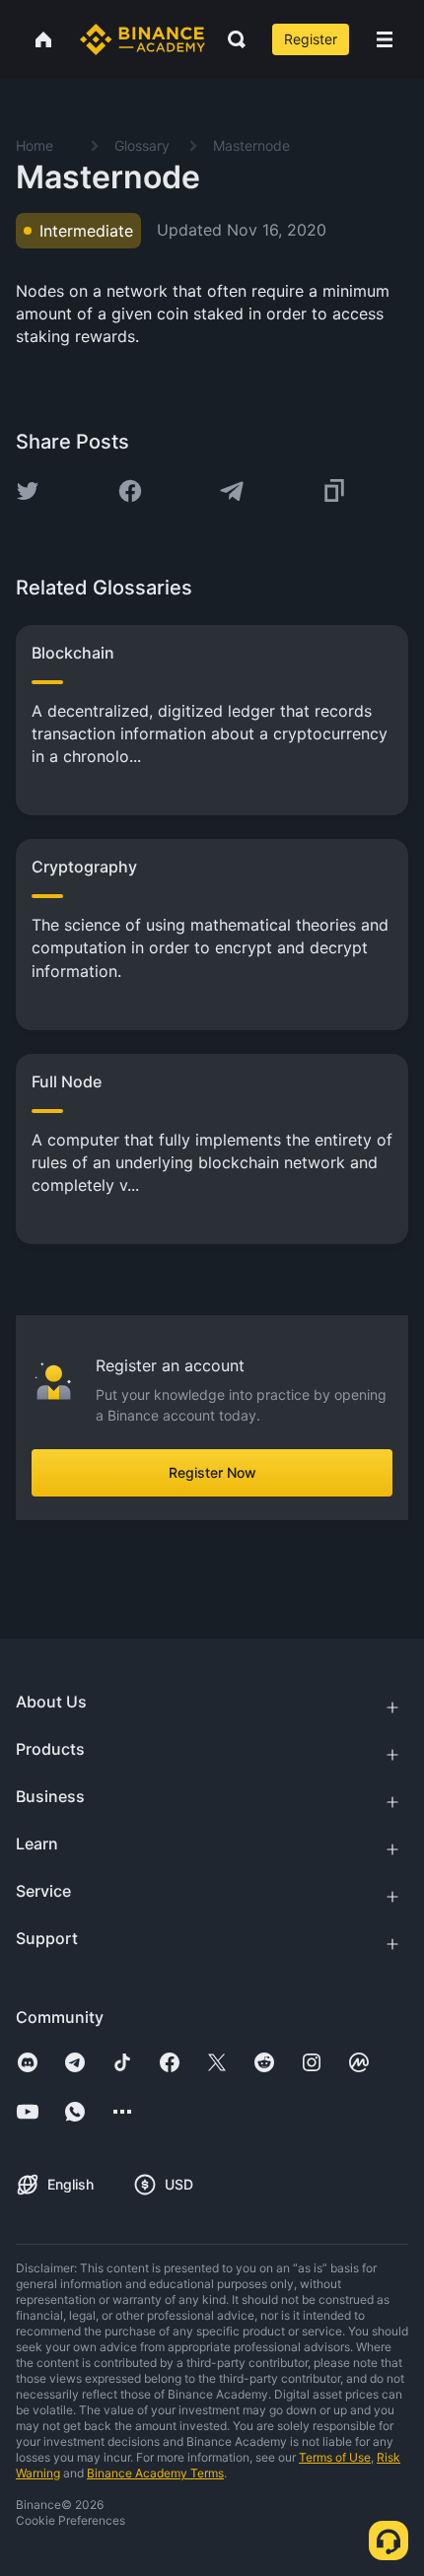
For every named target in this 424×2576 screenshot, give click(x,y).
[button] (385, 39)
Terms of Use (335, 2457)
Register (311, 39)
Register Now (212, 1472)
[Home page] (142, 39)
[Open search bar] (231, 39)
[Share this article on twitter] (28, 491)
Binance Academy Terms (155, 2473)
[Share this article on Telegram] (232, 491)
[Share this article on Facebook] (130, 491)
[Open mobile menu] (385, 39)
